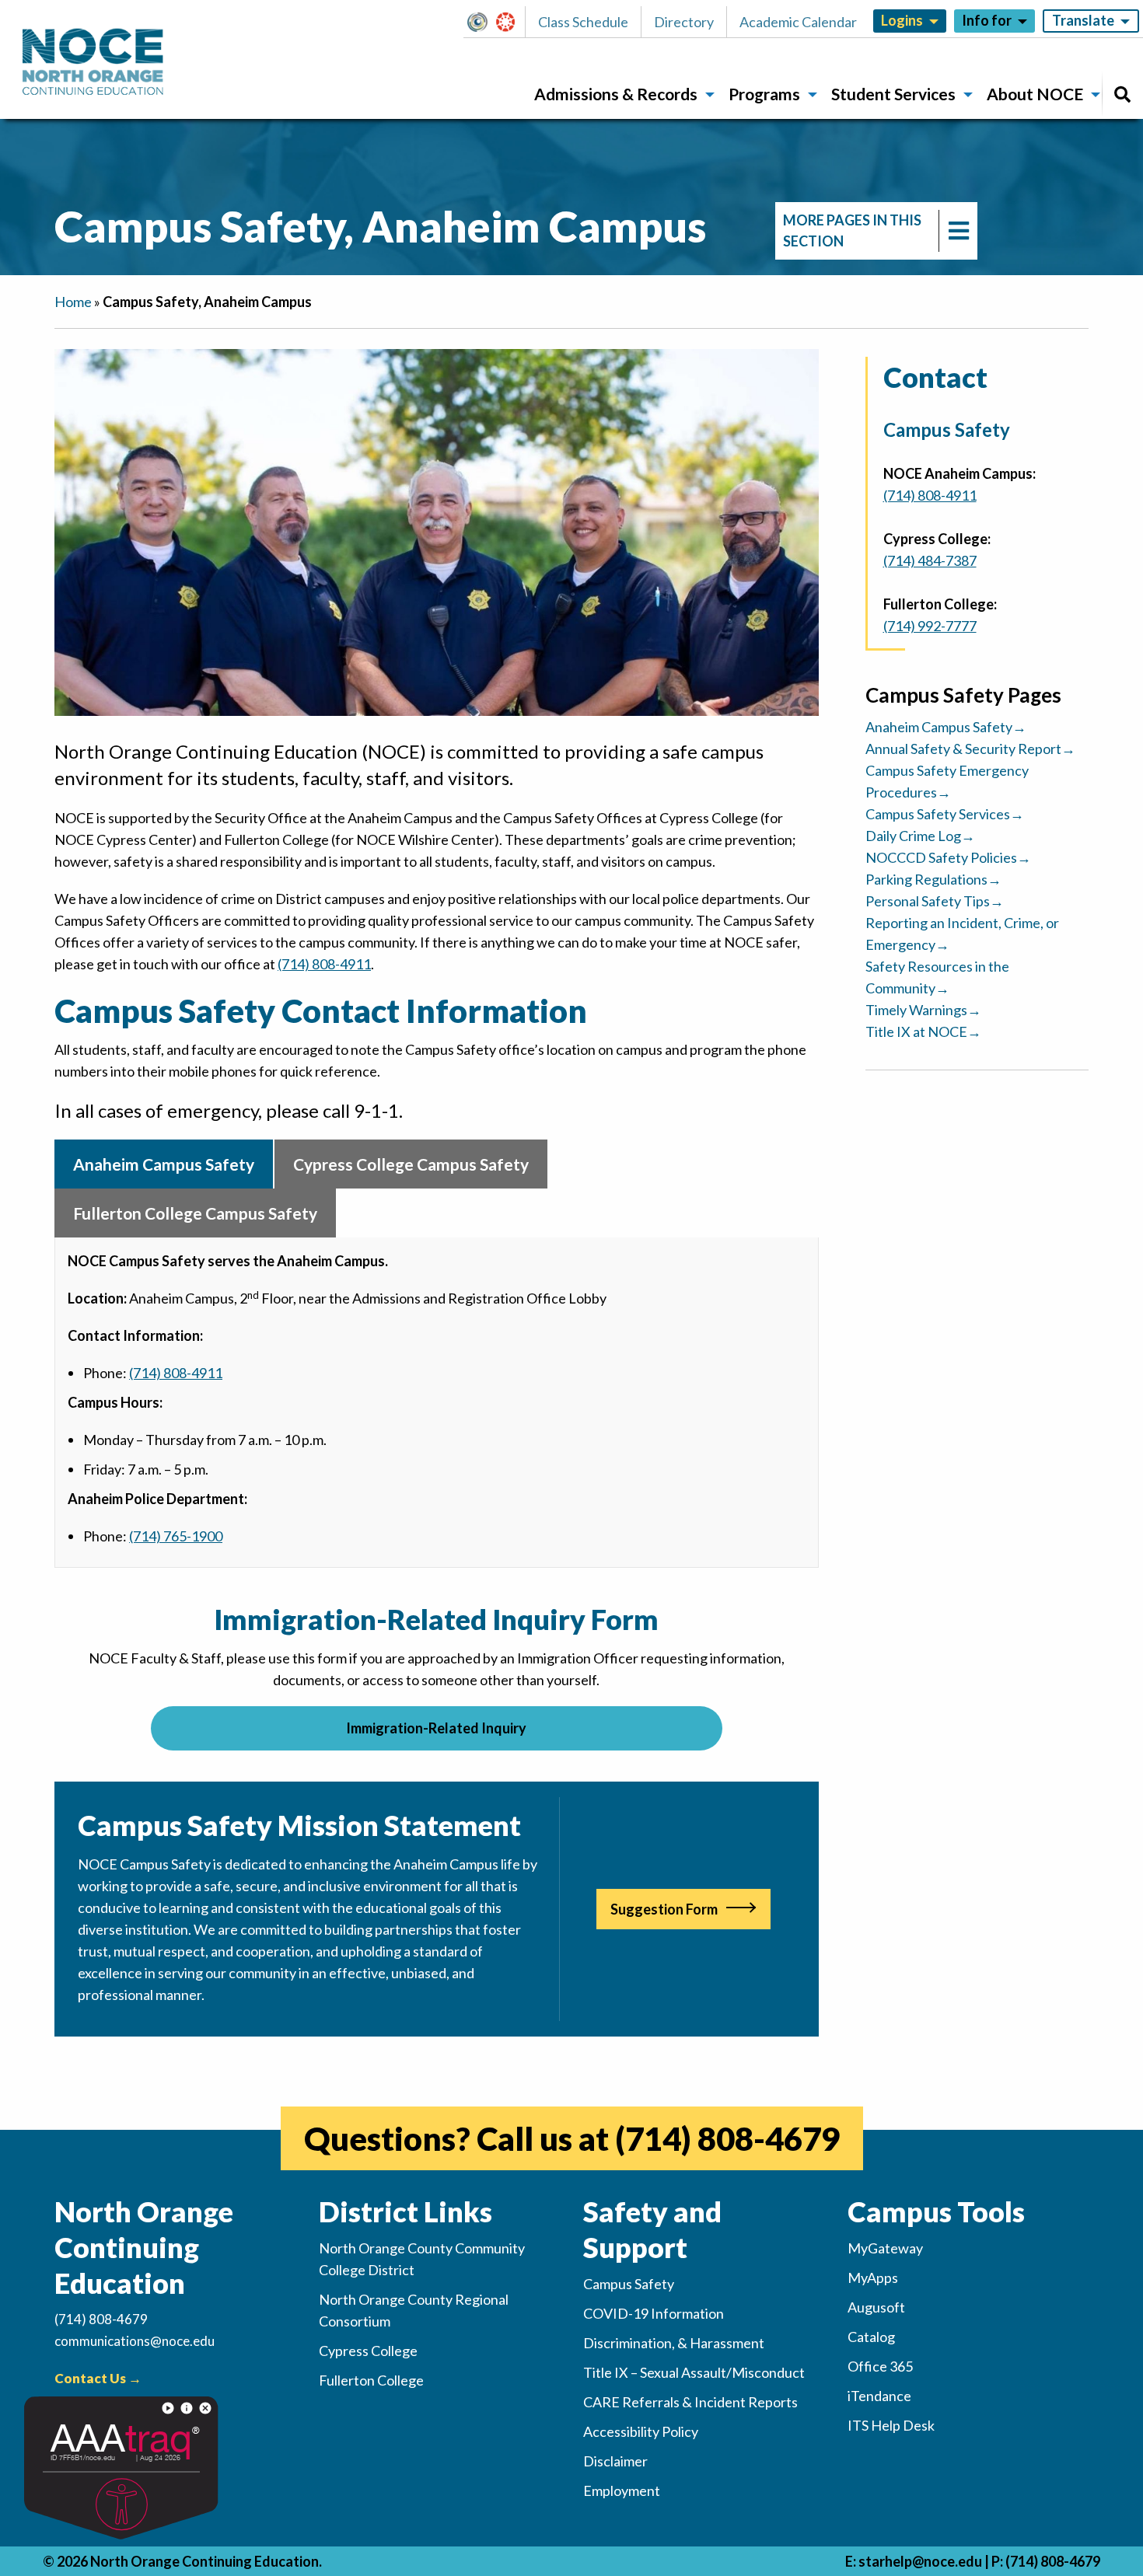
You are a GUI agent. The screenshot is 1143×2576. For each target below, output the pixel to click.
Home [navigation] (73, 302)
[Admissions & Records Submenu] (710, 95)
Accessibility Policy (641, 2431)
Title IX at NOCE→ (923, 1031)
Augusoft (876, 2307)
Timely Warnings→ (923, 1010)
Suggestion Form (664, 1909)
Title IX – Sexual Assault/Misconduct (694, 2372)
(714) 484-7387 (930, 560)
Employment (622, 2490)
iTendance (879, 2396)
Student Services (893, 94)
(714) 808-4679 (727, 2138)
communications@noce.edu (135, 2341)
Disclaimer (615, 2461)
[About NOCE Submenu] (1096, 95)
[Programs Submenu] (813, 95)
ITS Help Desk (891, 2425)
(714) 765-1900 (176, 1536)
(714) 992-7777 (930, 626)
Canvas (512, 22)
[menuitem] (619, 94)
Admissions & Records (616, 94)
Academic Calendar (798, 22)
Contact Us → (98, 2378)
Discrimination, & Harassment (674, 2343)
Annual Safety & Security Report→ (970, 749)
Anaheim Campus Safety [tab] (164, 1164)
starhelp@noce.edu (920, 2561)
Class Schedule (583, 22)
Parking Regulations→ (933, 879)
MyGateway (484, 22)
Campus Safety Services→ (945, 814)
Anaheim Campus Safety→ (946, 727)
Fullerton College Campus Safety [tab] (195, 1213)
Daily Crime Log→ (920, 836)
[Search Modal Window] (1122, 94)
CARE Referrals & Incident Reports (690, 2402)
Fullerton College (371, 2380)
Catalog (871, 2337)
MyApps (873, 2278)
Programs (764, 94)
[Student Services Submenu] (968, 95)
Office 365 (880, 2366)
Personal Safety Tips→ (935, 901)
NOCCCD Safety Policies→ (948, 857)
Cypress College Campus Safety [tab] (411, 1164)
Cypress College (368, 2351)
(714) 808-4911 (324, 964)
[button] (482, 22)
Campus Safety (629, 2284)
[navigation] (876, 231)
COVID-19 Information (654, 2313)
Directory (684, 22)
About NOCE (1035, 94)
